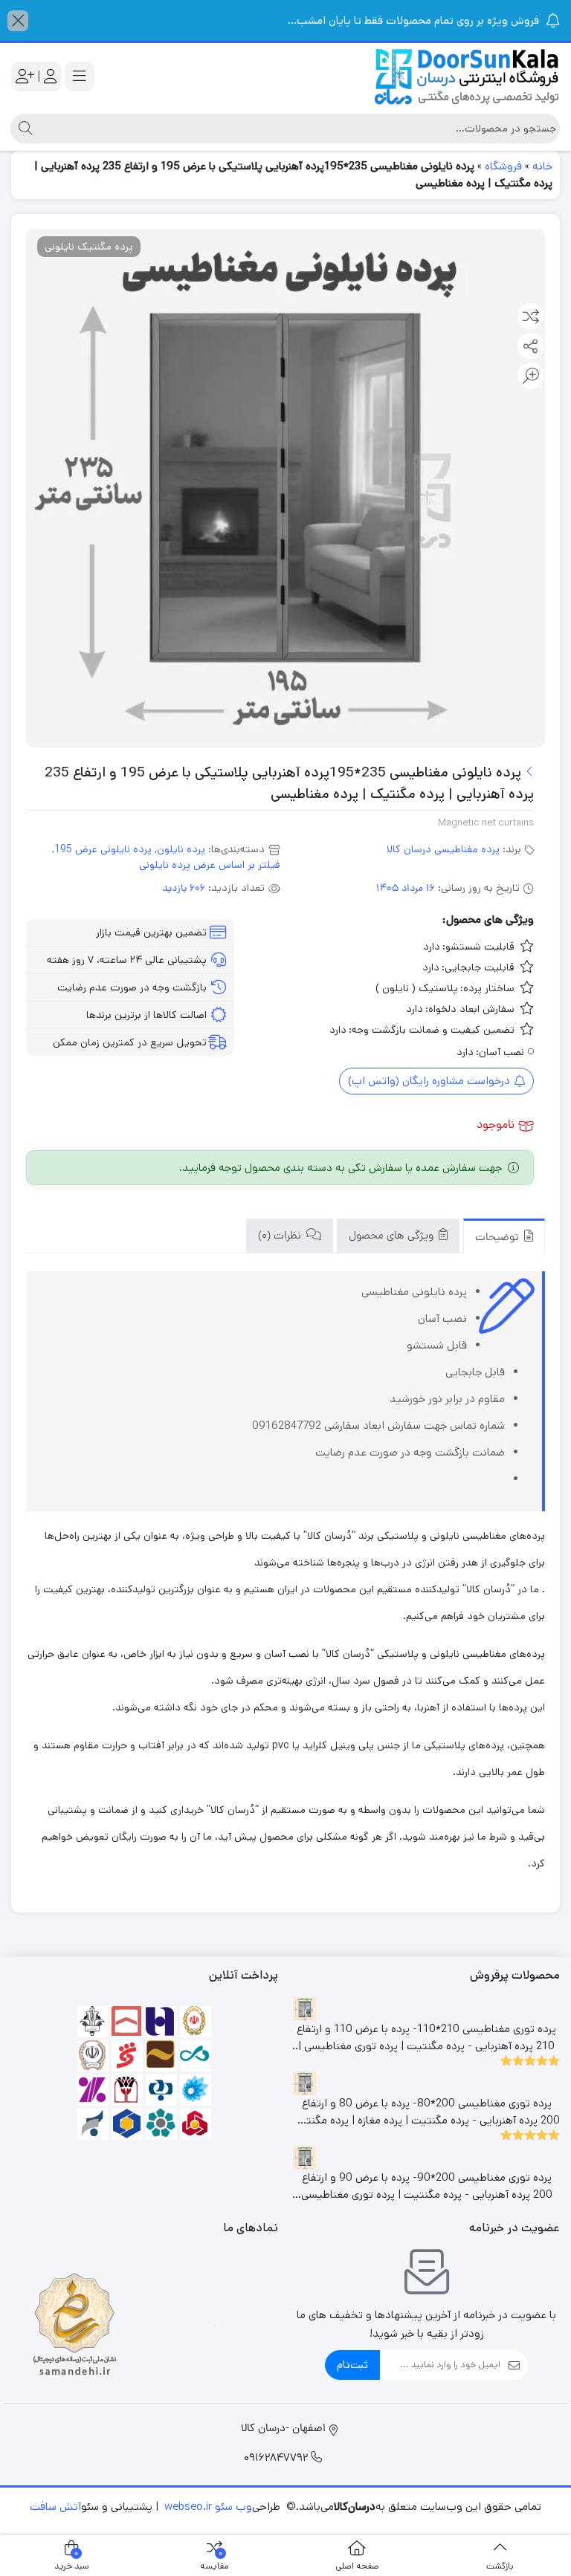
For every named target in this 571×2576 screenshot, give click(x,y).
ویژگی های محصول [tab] (393, 1237)
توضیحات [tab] (499, 1238)
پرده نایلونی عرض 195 (103, 849)
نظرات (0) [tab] (281, 1237)
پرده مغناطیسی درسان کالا (443, 849)
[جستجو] (23, 129)
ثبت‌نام (352, 2365)
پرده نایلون (181, 849)
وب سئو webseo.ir (208, 2507)
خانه (542, 166)
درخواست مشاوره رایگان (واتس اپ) (430, 1081)
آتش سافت (55, 2507)
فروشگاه (503, 166)
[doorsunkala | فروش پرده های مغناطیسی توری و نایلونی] (467, 77)
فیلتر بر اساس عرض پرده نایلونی (210, 865)
